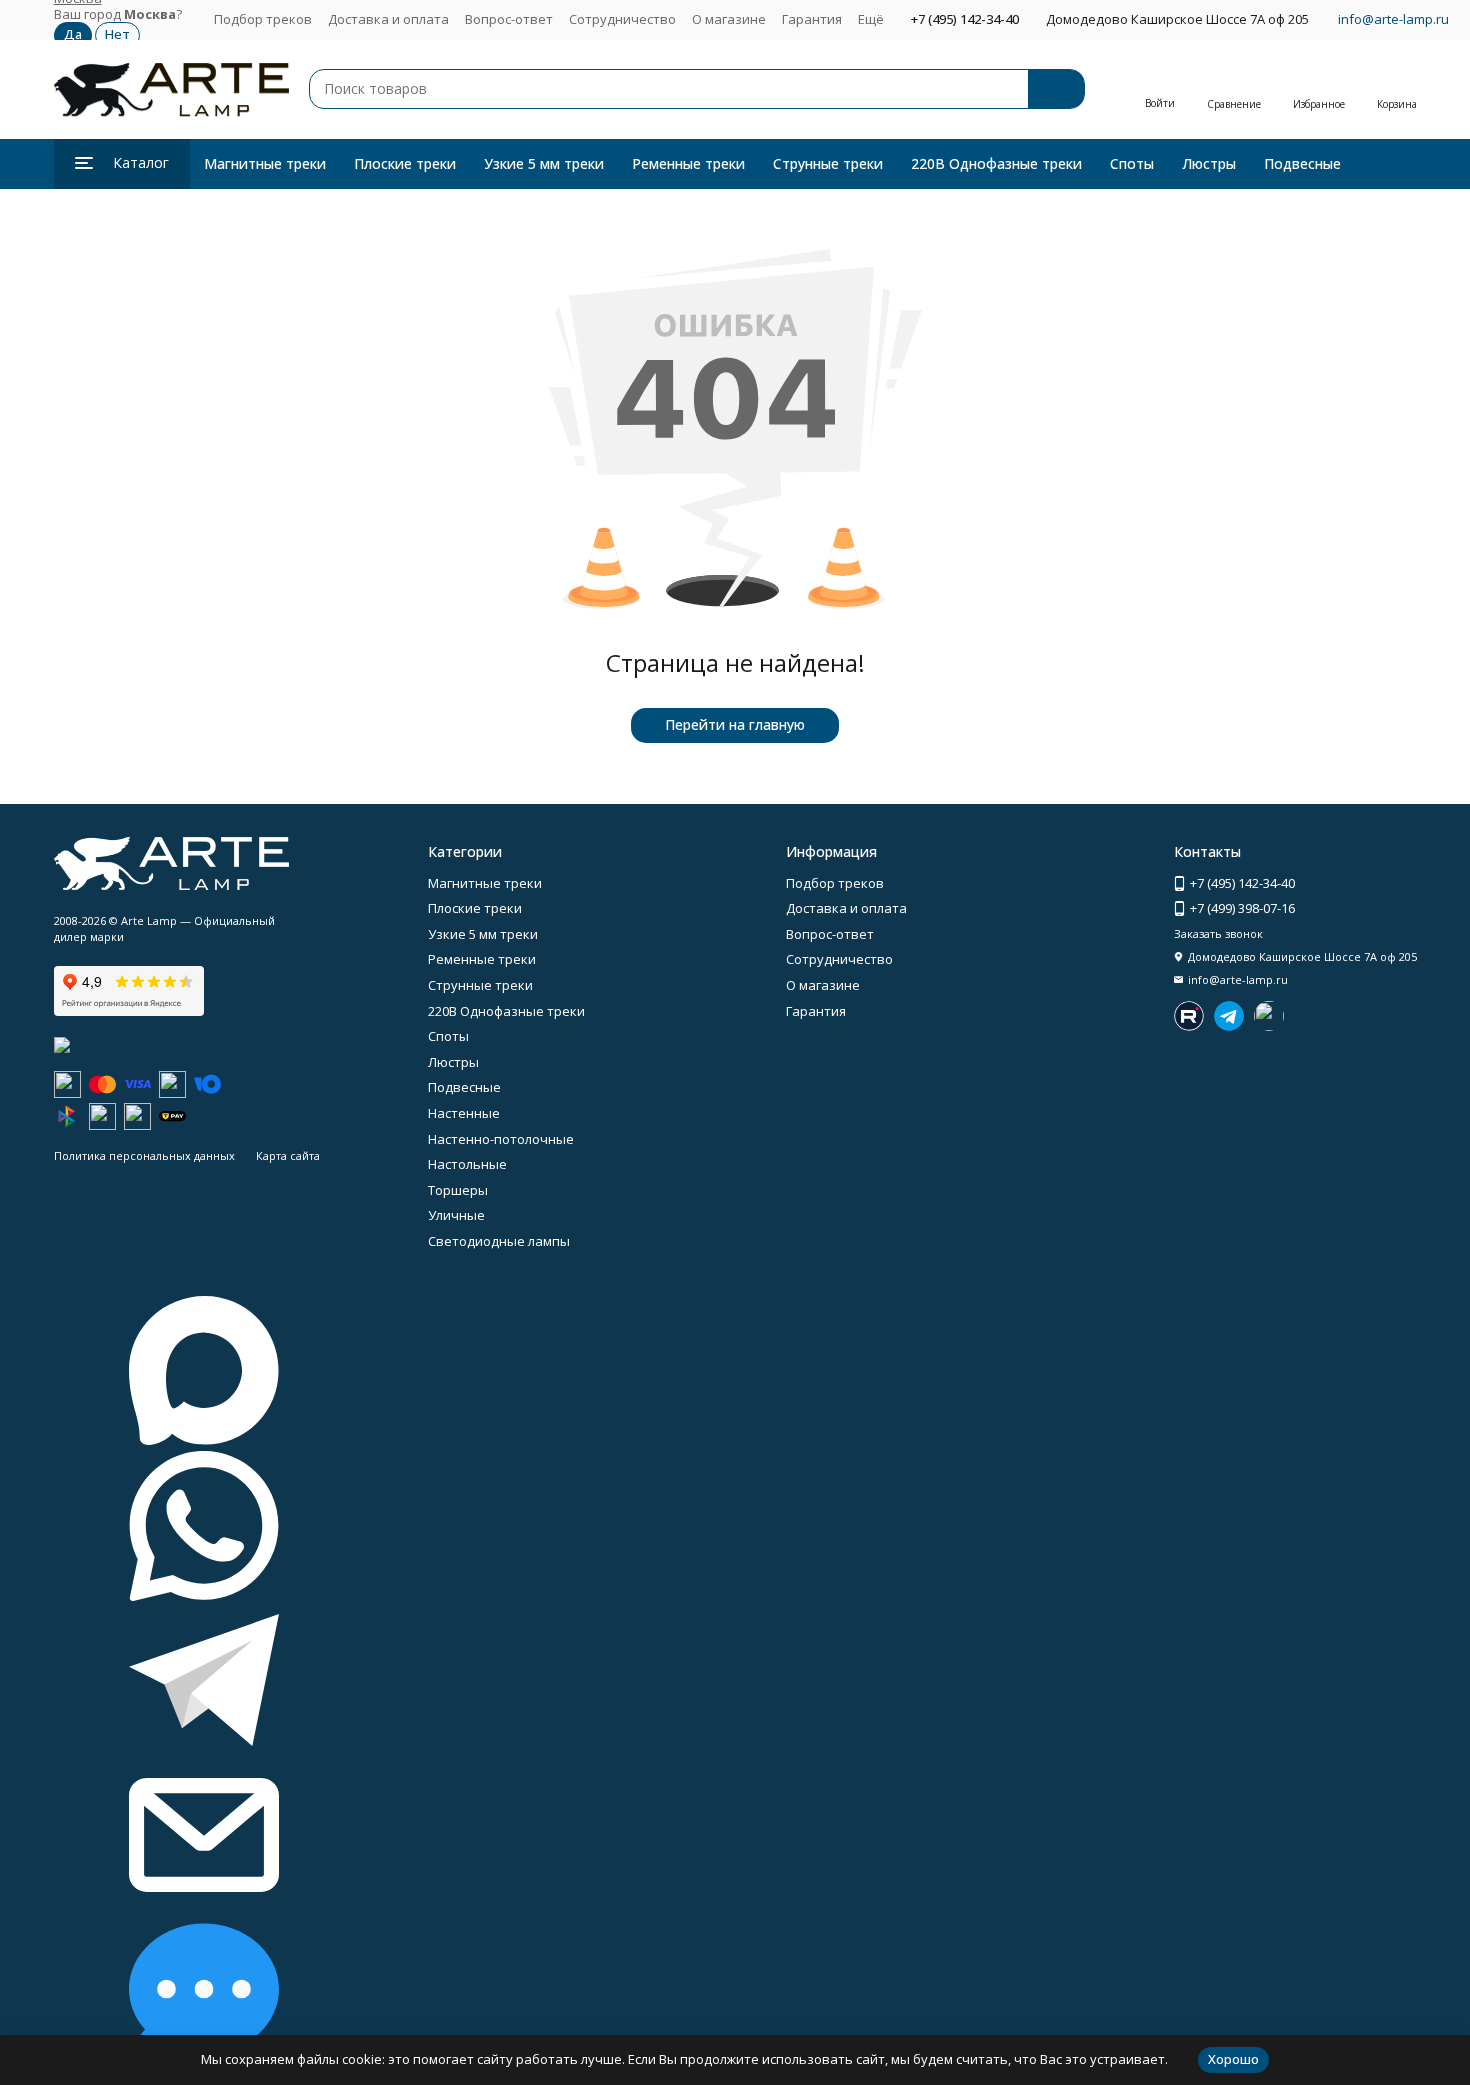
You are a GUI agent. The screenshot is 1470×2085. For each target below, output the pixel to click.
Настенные (464, 1113)
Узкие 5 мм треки (544, 163)
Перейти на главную (735, 724)
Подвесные (1302, 163)
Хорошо (1233, 2059)
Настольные (467, 1164)
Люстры (1209, 163)
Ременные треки (688, 163)
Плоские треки (405, 163)
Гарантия (812, 19)
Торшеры (458, 1190)
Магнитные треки (265, 163)
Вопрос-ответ (509, 19)
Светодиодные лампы (499, 1241)
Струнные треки (828, 163)
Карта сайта (288, 1155)
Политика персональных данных (144, 1155)
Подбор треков (263, 19)
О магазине (729, 19)
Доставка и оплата (388, 19)
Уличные (456, 1215)
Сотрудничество (622, 19)
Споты (1132, 163)
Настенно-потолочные (501, 1139)
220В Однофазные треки (996, 163)
